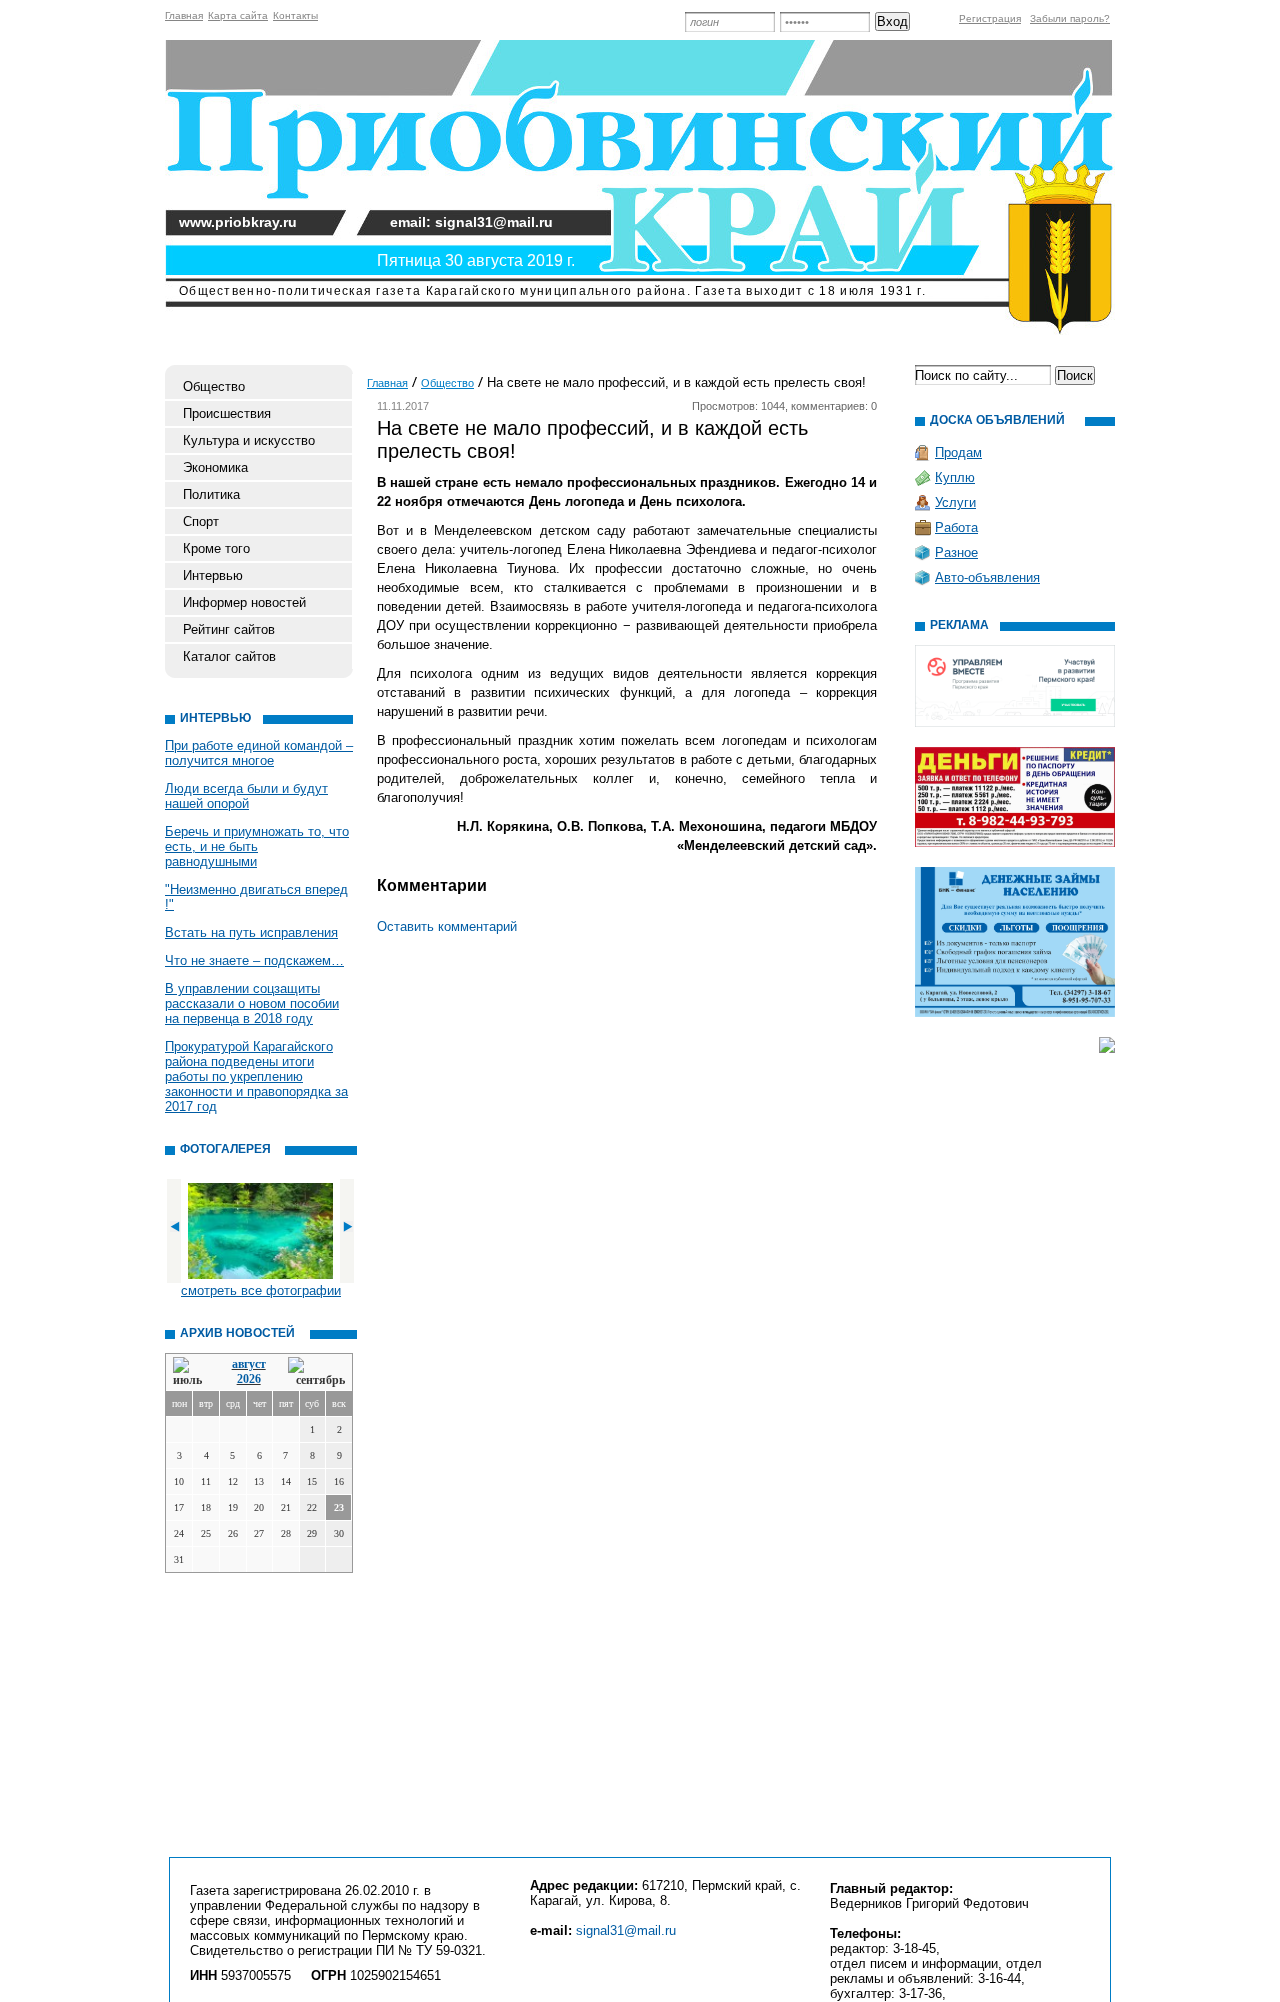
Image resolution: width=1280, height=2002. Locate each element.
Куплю (955, 477)
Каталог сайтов (229, 656)
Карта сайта (238, 15)
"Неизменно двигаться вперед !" (256, 897)
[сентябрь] (316, 1372)
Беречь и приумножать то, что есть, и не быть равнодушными (257, 846)
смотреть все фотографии (261, 1290)
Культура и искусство (249, 440)
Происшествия (227, 413)
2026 (249, 1379)
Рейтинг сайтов (229, 629)
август (249, 1364)
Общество (214, 386)
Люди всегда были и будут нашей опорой (246, 796)
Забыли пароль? (1070, 18)
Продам (958, 452)
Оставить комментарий (447, 926)
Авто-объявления (987, 577)
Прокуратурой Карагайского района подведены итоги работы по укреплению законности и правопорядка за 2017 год (256, 1076)
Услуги (955, 502)
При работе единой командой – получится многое (259, 753)
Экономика (215, 467)
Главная (184, 15)
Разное (956, 552)
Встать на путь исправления (251, 932)
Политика (211, 494)
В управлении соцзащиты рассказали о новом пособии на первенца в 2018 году (252, 1003)
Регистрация (990, 18)
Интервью (213, 575)
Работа (956, 527)
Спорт (201, 521)
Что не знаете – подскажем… (254, 960)
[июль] (191, 1372)
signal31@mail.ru (626, 1930)
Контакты (295, 15)
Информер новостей (244, 602)
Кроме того (216, 548)
